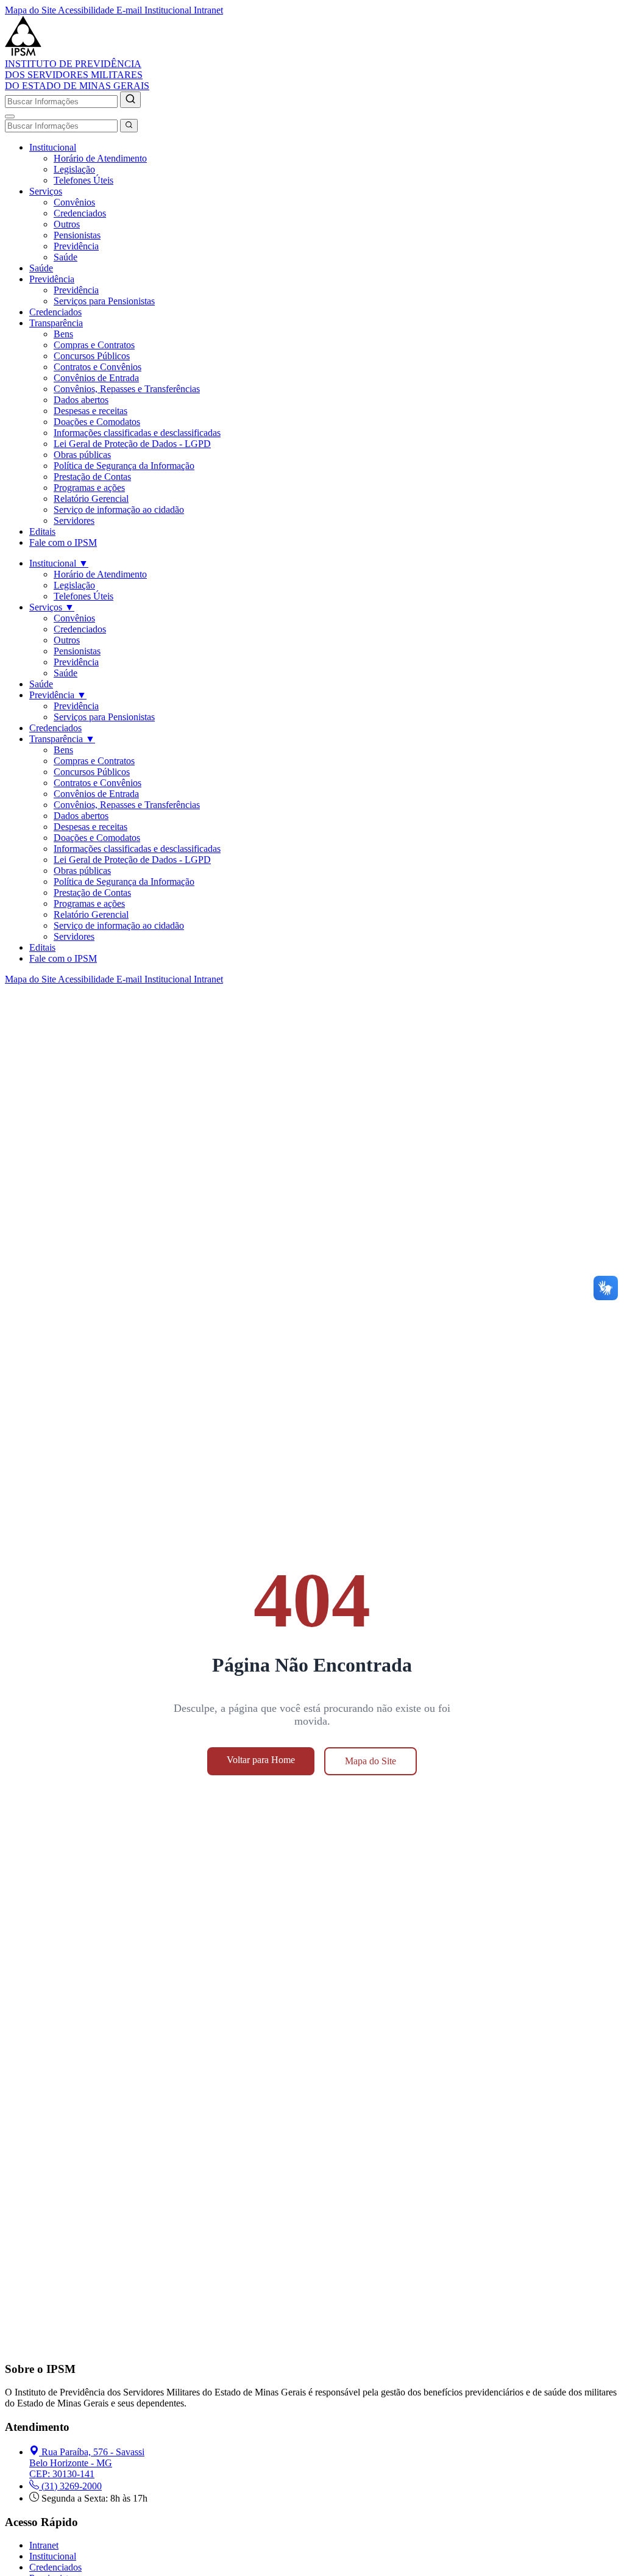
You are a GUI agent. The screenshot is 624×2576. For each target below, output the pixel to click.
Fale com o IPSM (63, 542)
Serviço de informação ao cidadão (119, 510)
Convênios (74, 202)
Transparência (56, 323)
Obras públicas (82, 455)
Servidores (74, 521)
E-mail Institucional (155, 10)
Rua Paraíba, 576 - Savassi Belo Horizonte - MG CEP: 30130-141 (87, 2463)
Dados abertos (81, 400)
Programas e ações (89, 488)
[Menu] (10, 116)
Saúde (66, 257)
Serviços (46, 191)
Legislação (74, 169)
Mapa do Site (31, 10)
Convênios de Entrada (96, 378)
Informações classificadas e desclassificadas (137, 433)
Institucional (53, 147)
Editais (42, 531)
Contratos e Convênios (97, 367)
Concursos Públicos (92, 356)
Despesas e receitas (90, 411)
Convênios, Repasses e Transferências (127, 389)
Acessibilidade (87, 10)
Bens (63, 334)
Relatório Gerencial (91, 499)
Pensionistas (77, 235)
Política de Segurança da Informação (124, 466)
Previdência (76, 246)
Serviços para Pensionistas (104, 301)
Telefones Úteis (83, 180)
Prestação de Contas (92, 477)
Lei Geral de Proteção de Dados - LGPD (132, 444)
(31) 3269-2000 (72, 2486)
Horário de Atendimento (100, 158)
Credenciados (80, 213)
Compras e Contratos (94, 345)
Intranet (208, 10)
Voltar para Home (261, 1760)
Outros (67, 224)
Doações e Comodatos (97, 422)
